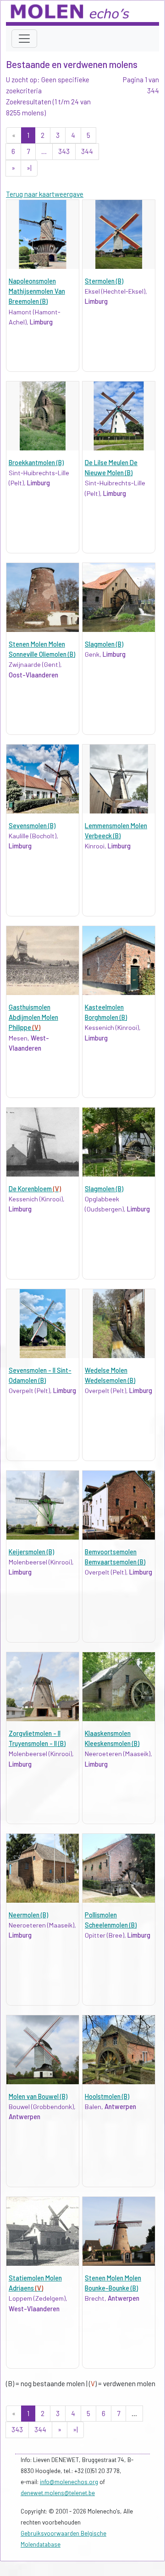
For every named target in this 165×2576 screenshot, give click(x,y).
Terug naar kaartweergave (45, 194)
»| (29, 168)
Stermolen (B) (104, 281)
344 (87, 151)
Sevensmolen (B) (32, 826)
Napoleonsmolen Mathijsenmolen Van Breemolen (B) (37, 291)
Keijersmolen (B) (31, 1552)
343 (64, 151)
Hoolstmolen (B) (107, 2096)
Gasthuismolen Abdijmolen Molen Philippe (33, 1018)
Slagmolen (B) (104, 644)
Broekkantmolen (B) (36, 463)
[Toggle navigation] (24, 39)
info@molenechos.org (69, 2482)
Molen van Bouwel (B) (38, 2096)
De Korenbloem (35, 1189)
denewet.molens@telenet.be (58, 2493)
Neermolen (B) (28, 1915)
